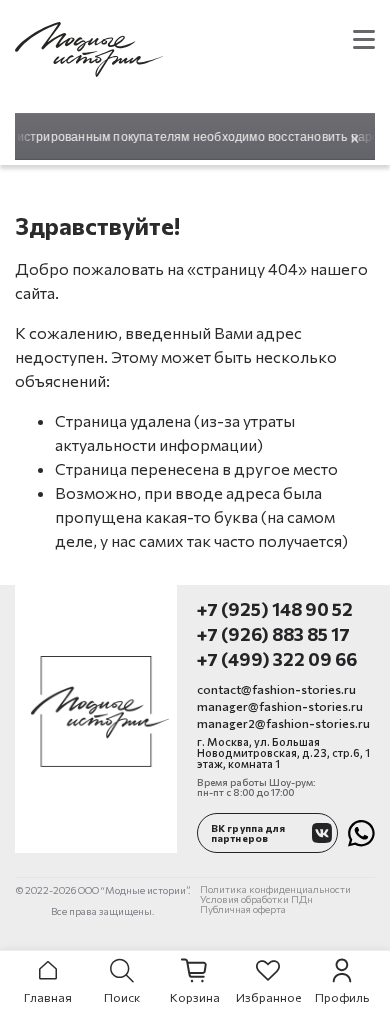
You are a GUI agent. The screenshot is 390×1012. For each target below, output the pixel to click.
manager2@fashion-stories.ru (283, 723)
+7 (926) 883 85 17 (273, 634)
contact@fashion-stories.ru (276, 689)
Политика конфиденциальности (275, 889)
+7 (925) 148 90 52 (275, 609)
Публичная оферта (243, 909)
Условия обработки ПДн (256, 899)
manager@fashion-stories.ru (280, 706)
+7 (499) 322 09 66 (277, 659)
